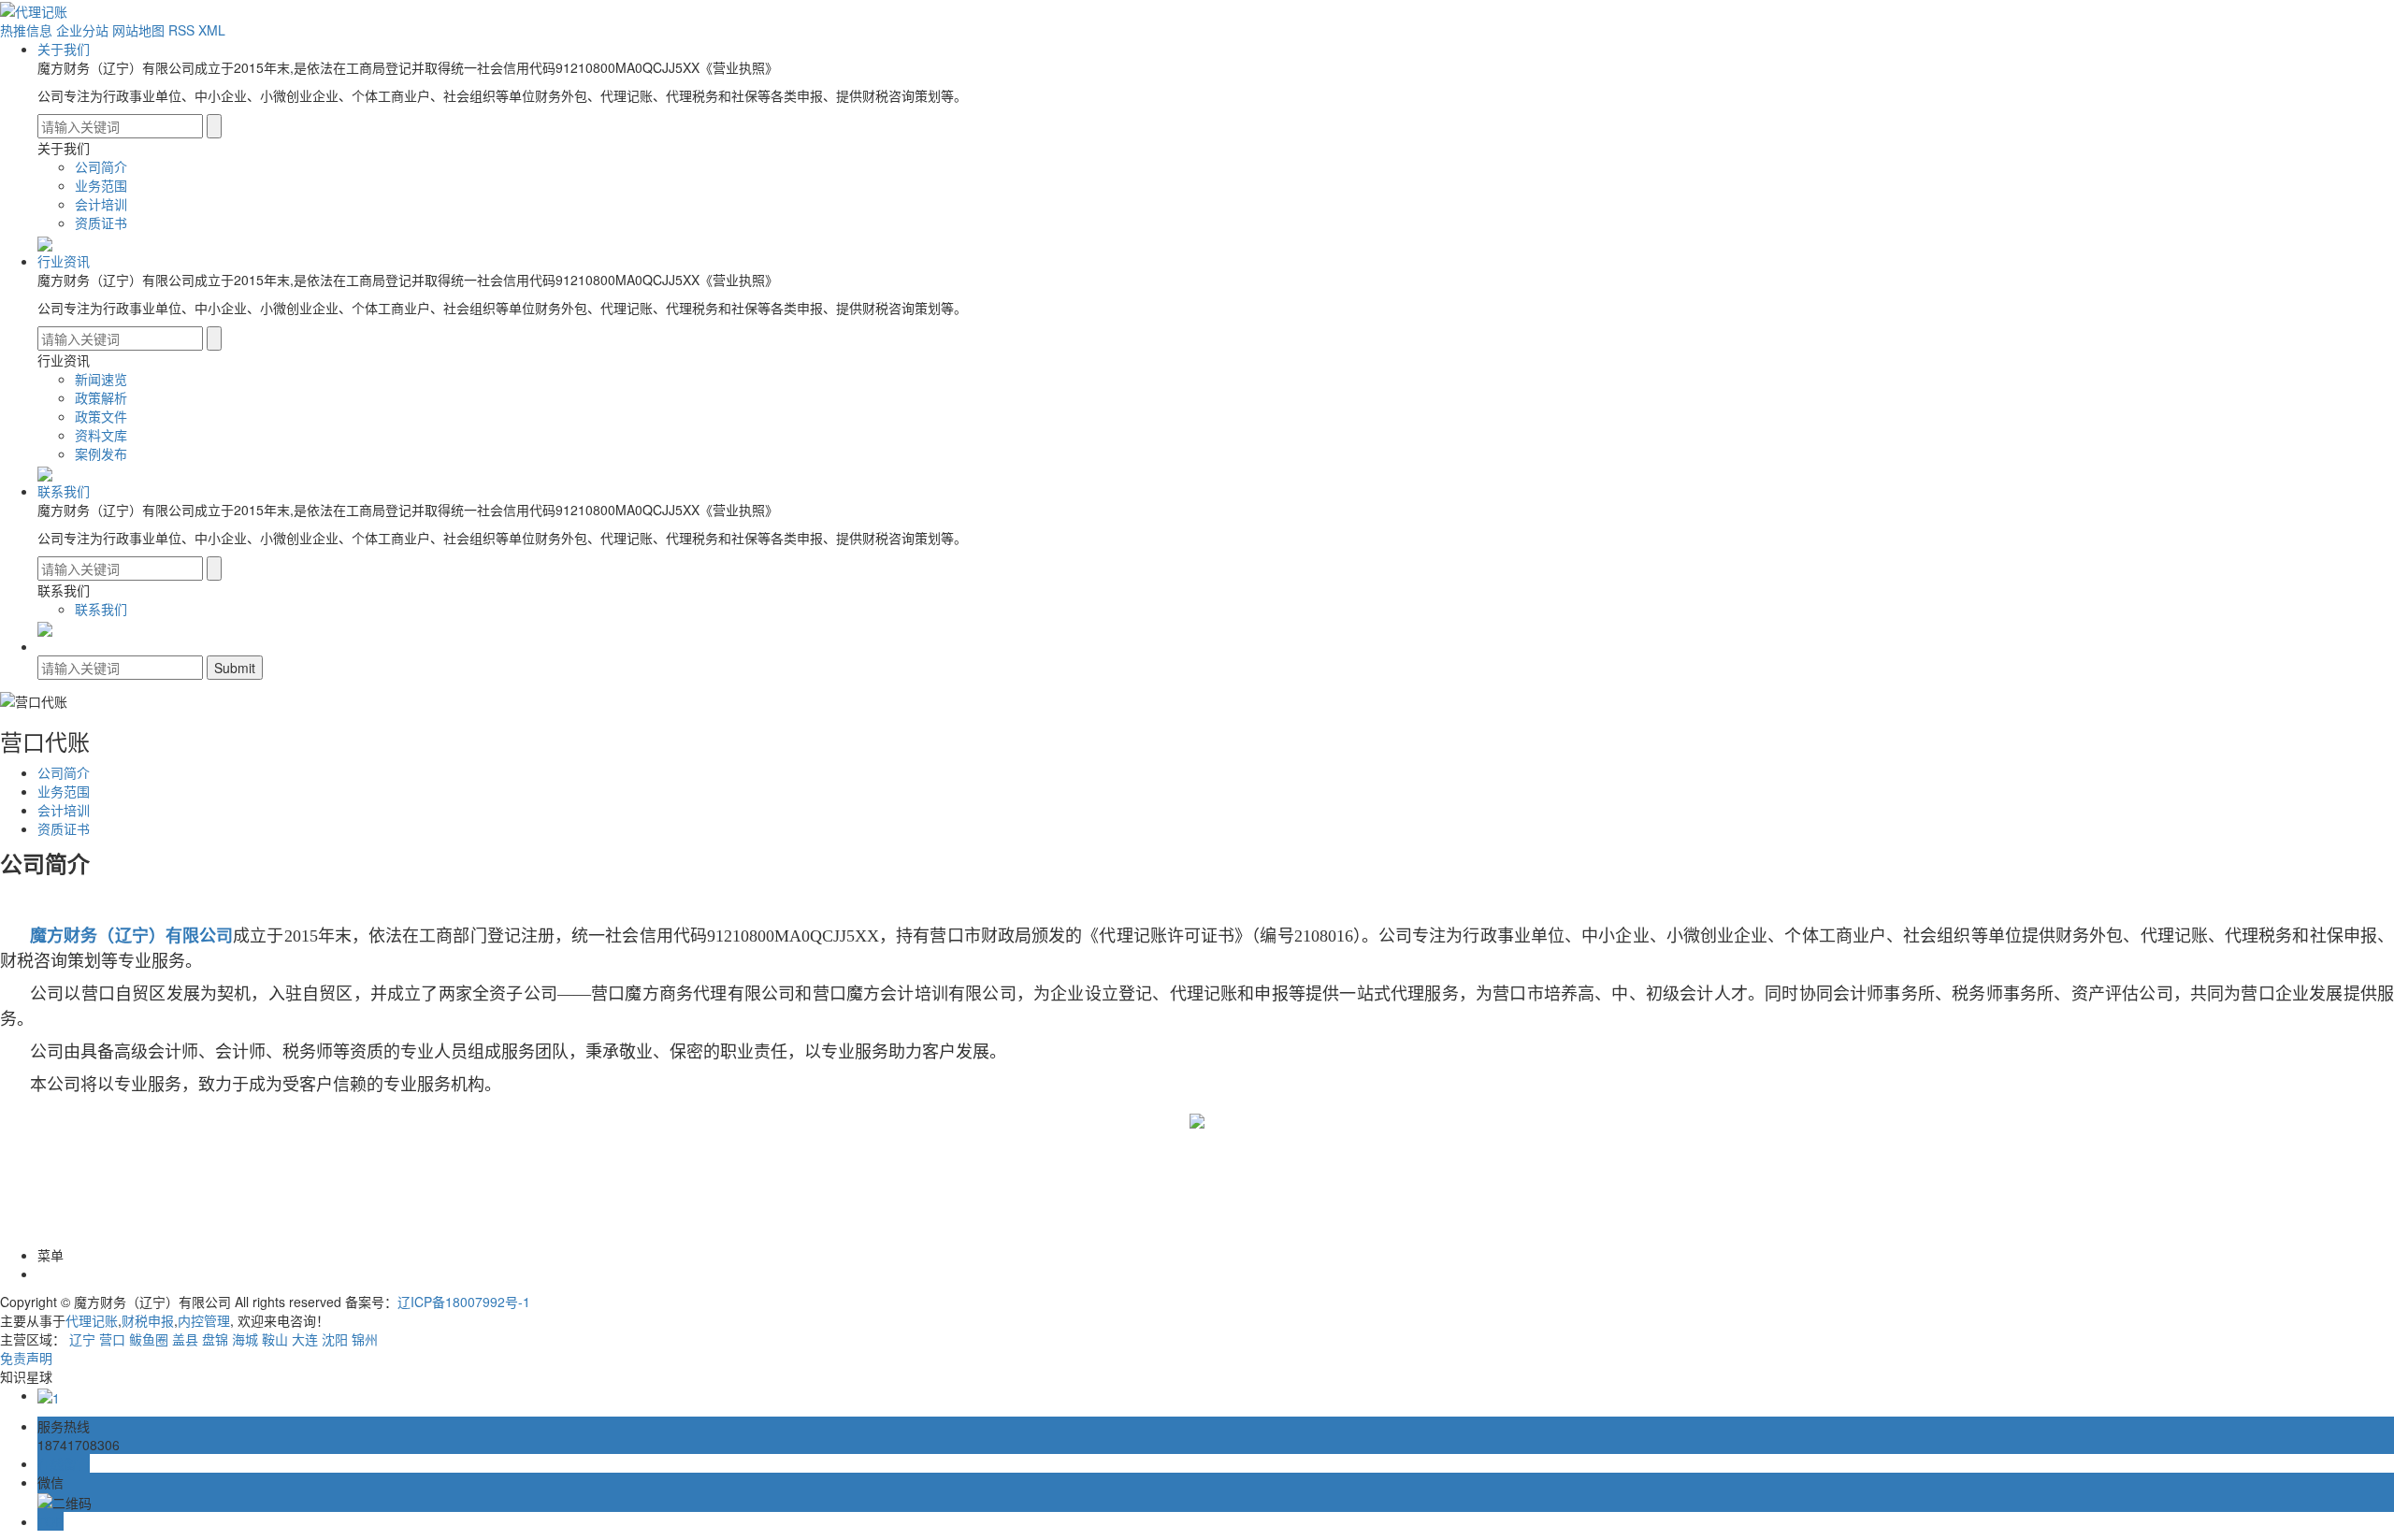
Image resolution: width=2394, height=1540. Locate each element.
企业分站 (82, 30)
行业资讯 (64, 261)
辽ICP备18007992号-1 (464, 1302)
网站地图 (138, 30)
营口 (112, 1339)
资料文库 (101, 435)
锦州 (365, 1339)
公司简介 (101, 166)
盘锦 (215, 1339)
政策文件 (101, 416)
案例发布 (101, 453)
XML (212, 30)
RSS (181, 30)
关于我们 (64, 49)
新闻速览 (101, 379)
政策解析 (101, 397)
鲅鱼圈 (149, 1339)
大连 (305, 1339)
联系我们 (64, 491)
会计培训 (101, 204)
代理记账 (92, 1320)
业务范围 (101, 185)
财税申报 (148, 1320)
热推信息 (26, 30)
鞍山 (275, 1339)
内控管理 (204, 1320)
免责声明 (26, 1358)
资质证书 (101, 223)
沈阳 (335, 1339)
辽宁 (82, 1339)
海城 (245, 1339)
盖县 (185, 1339)
